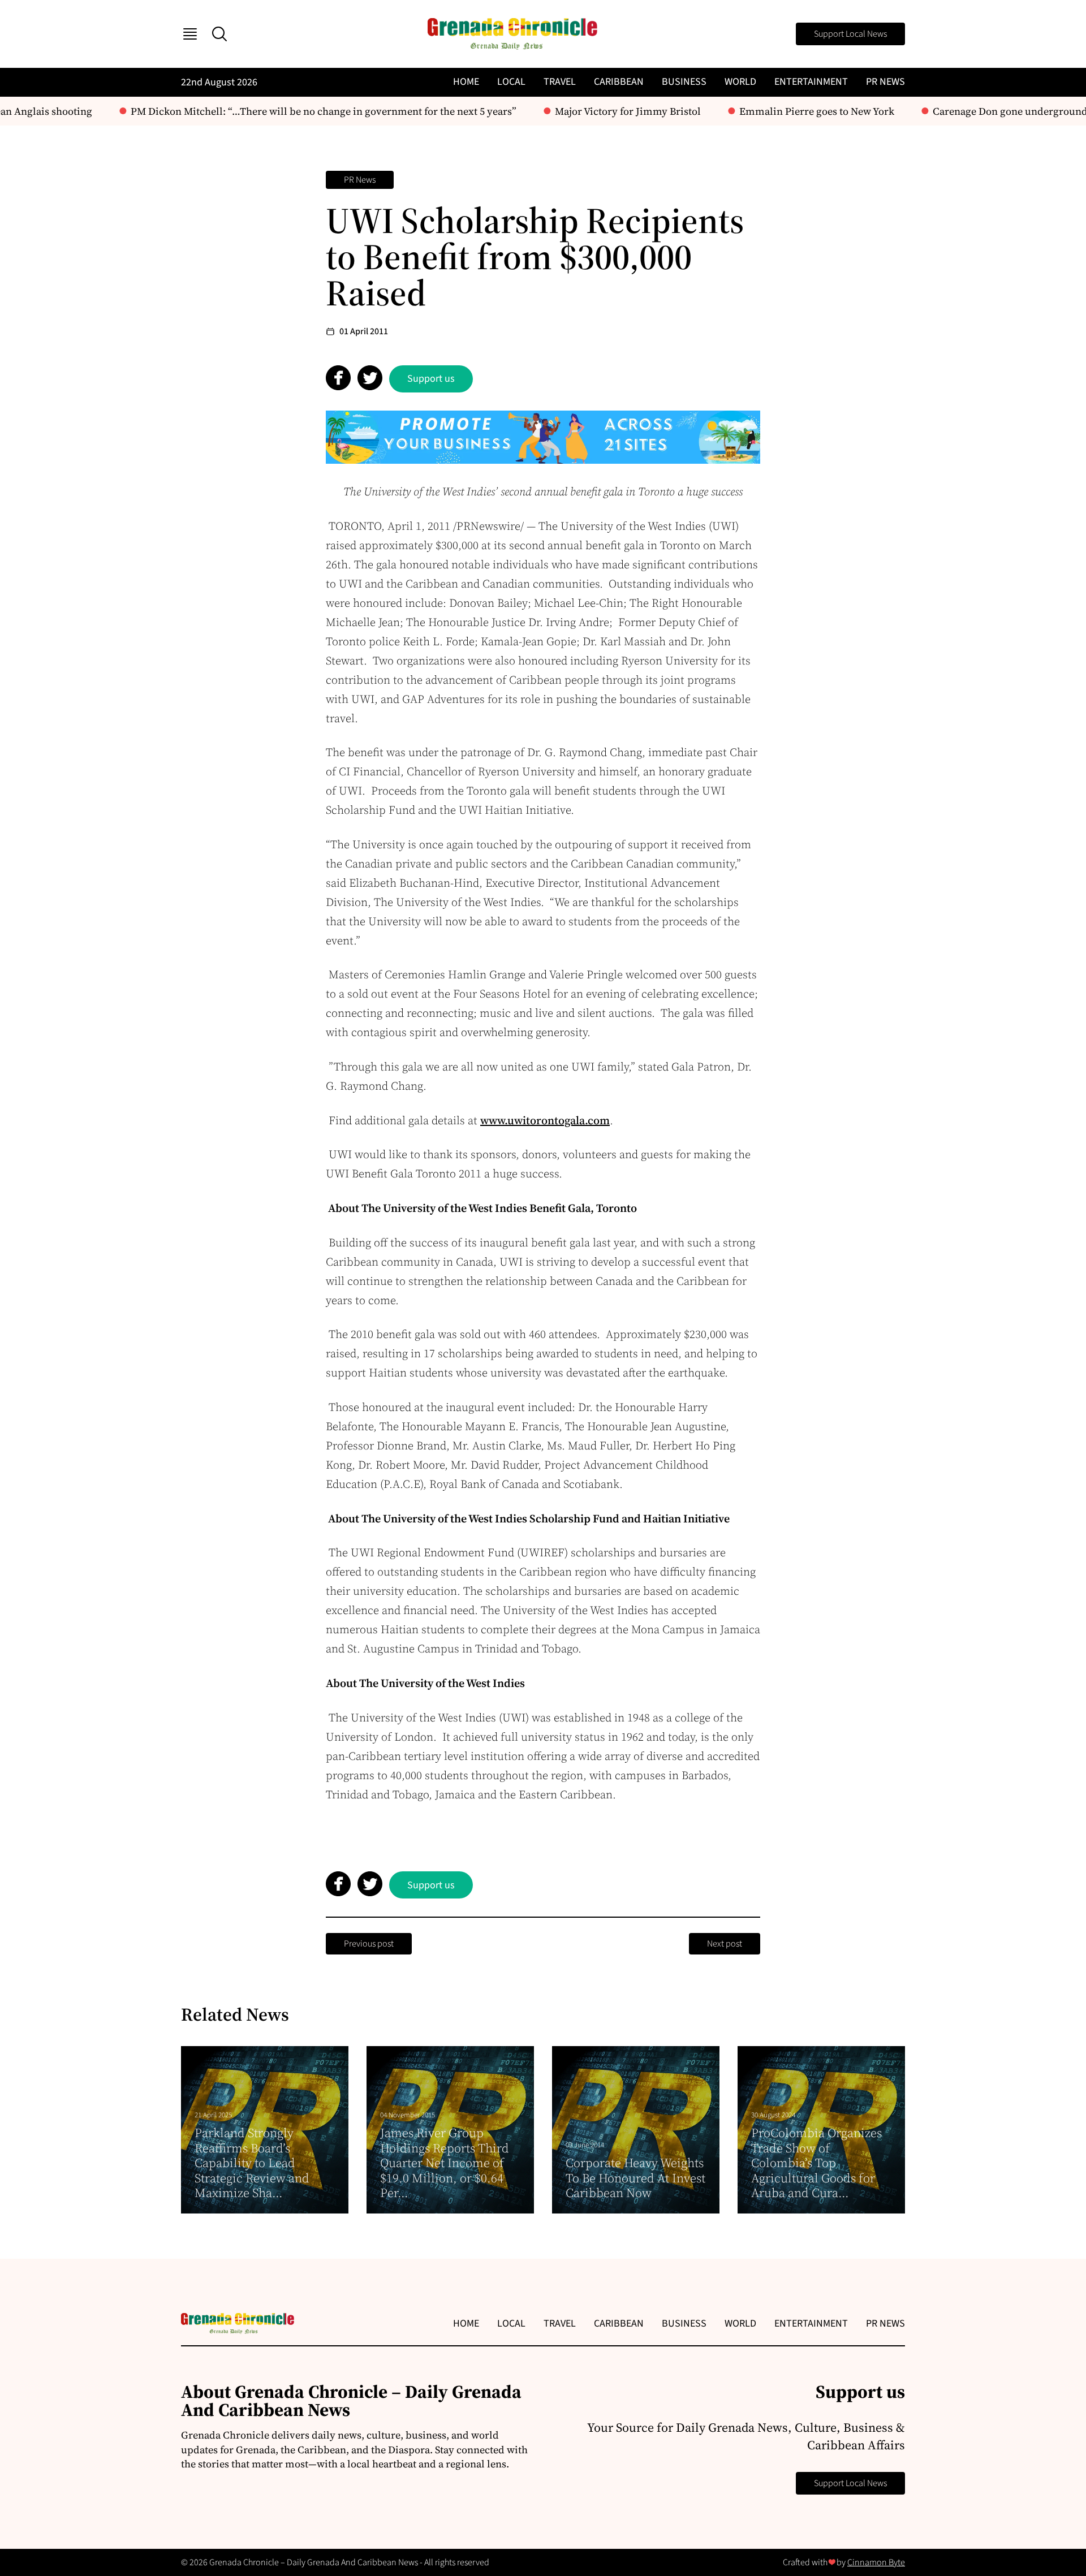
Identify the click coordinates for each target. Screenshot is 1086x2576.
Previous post (369, 1944)
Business (684, 82)
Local (511, 82)
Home (466, 82)
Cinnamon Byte (876, 2562)
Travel (560, 82)
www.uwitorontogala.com (545, 1120)
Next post (725, 1944)
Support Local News (850, 34)
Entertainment (811, 82)
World (740, 82)
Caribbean (619, 82)
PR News (885, 82)
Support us (431, 379)
